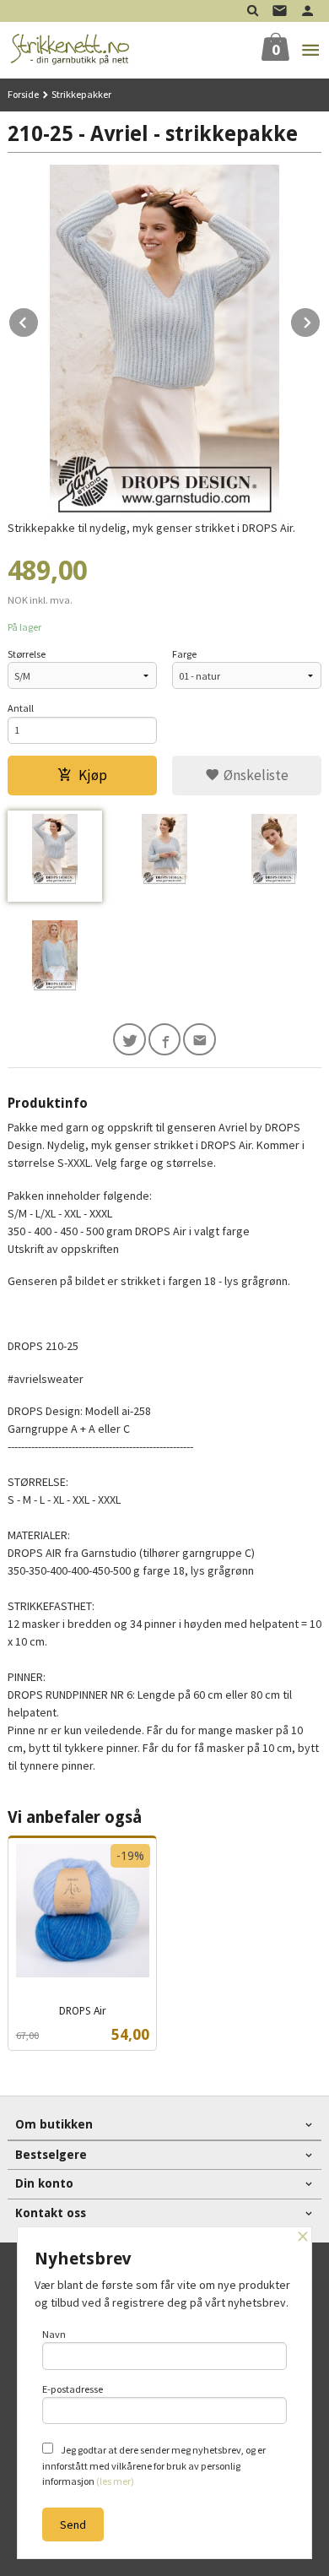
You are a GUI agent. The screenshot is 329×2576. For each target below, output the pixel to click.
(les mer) (115, 2481)
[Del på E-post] (200, 1040)
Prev (39, 320)
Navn (54, 2334)
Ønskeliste (254, 775)
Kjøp (93, 775)
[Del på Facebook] (165, 1040)
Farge (184, 654)
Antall (21, 708)
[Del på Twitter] (129, 1040)
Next (321, 320)
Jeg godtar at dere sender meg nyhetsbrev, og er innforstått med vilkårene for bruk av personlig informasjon (154, 2465)
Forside (23, 94)
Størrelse (27, 654)
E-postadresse (73, 2389)
